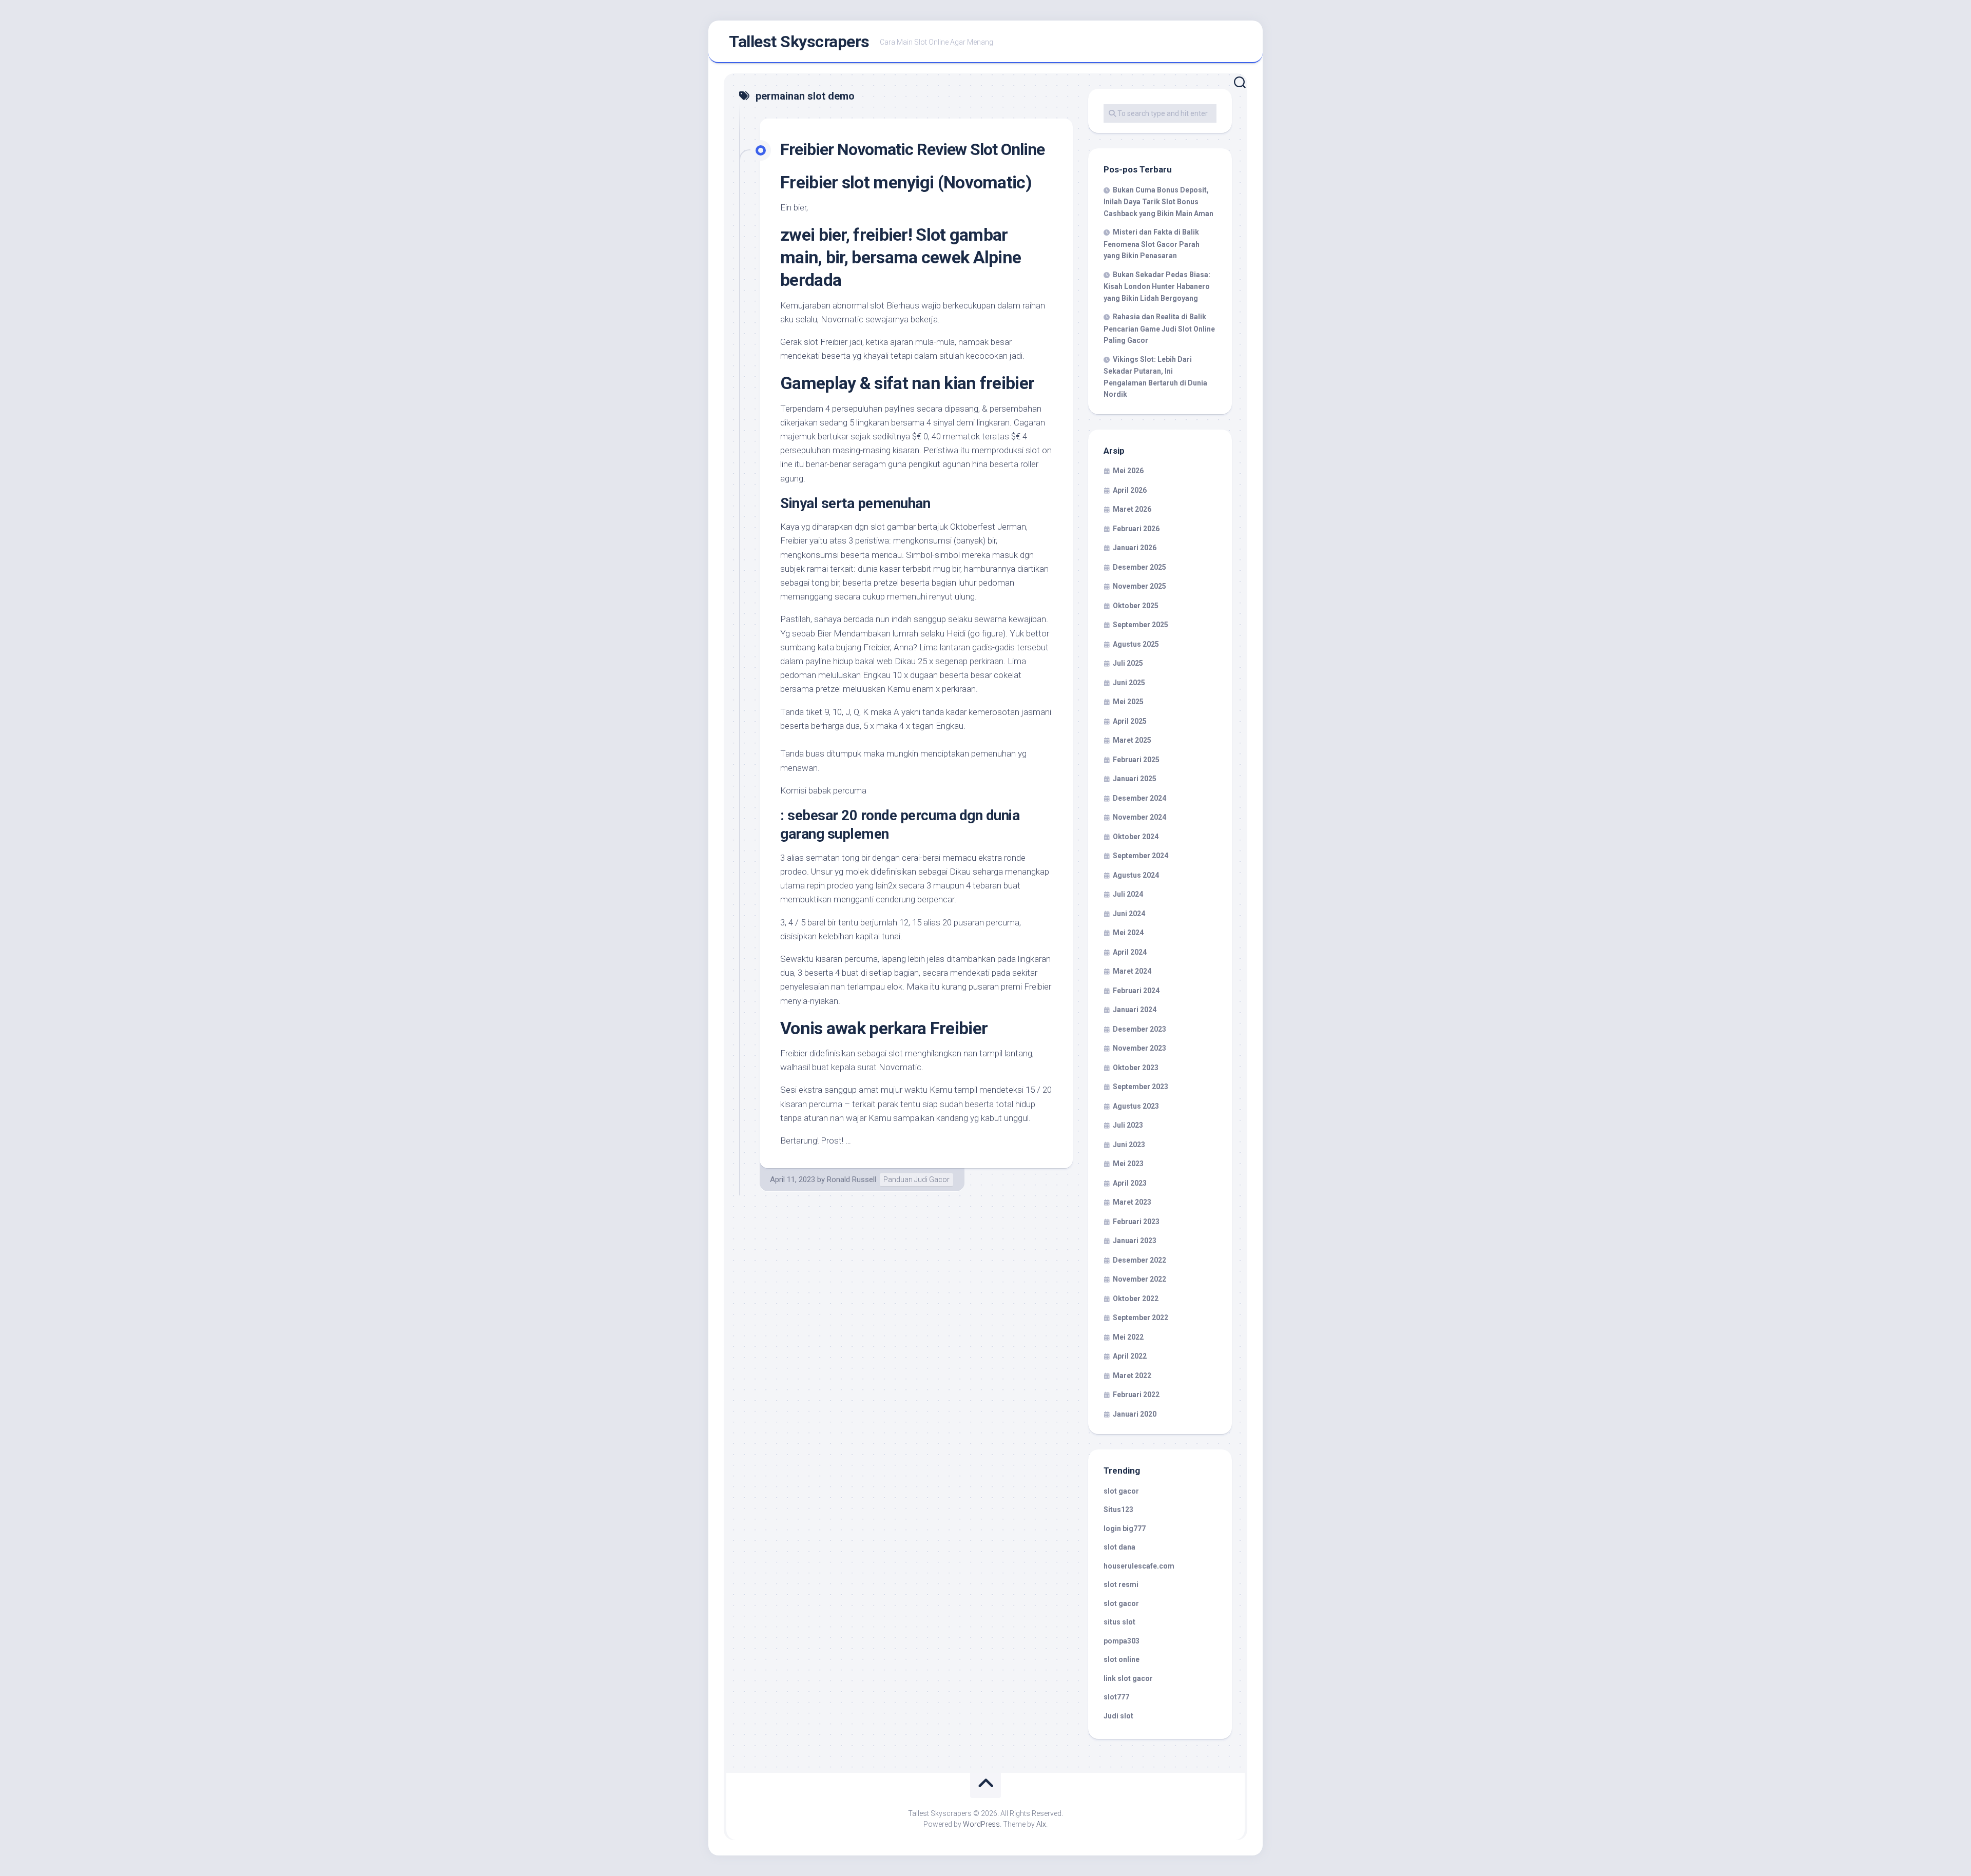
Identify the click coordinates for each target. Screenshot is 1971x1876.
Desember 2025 (1139, 567)
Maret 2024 (1132, 971)
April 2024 (1130, 952)
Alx (1041, 1824)
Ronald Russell (852, 1179)
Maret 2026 (1132, 509)
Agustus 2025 (1136, 644)
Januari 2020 (1135, 1414)
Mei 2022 (1128, 1337)
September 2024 (1141, 856)
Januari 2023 (1135, 1241)
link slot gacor (1128, 1678)
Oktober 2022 (1136, 1299)
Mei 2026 (1128, 471)
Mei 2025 (1128, 702)
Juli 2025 (1128, 663)
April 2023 (1130, 1183)
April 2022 (1130, 1356)
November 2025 (1139, 586)
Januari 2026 (1135, 548)
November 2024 (1139, 817)
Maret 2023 (1132, 1202)
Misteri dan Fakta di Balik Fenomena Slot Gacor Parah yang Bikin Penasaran (1152, 244)
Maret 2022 (1132, 1376)
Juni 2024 (1129, 914)
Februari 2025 (1136, 760)
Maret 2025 (1132, 740)
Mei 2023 (1128, 1164)
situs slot (1119, 1622)
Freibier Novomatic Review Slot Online (912, 149)
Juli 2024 (1128, 894)
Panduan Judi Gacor (916, 1179)
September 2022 (1141, 1318)
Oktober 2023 (1136, 1068)
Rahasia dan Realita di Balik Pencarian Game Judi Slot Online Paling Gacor (1159, 328)
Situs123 (1118, 1510)
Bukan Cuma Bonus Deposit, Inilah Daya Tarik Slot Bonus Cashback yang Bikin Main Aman (1158, 202)
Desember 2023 (1139, 1029)
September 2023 (1141, 1087)
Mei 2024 (1128, 933)
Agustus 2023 (1136, 1106)
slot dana (1119, 1547)
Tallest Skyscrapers (799, 42)
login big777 (1125, 1529)
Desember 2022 (1139, 1260)
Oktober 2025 (1136, 606)
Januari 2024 (1135, 1010)
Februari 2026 (1136, 529)
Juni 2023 (1129, 1145)
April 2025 (1130, 721)
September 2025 (1141, 625)
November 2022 (1139, 1279)
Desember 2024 (1139, 798)
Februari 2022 (1136, 1395)
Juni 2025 (1129, 683)
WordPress (981, 1824)
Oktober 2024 (1136, 837)
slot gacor (1121, 1491)
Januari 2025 (1135, 779)
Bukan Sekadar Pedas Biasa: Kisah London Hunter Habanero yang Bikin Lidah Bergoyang (1157, 286)
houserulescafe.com (1139, 1566)
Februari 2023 (1136, 1222)
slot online (1122, 1659)
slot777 (1116, 1697)
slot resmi (1121, 1584)
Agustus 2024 (1136, 875)
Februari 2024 (1136, 991)
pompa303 (1122, 1641)
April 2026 (1130, 490)
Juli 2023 (1128, 1125)
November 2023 (1139, 1048)
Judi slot (1118, 1716)
